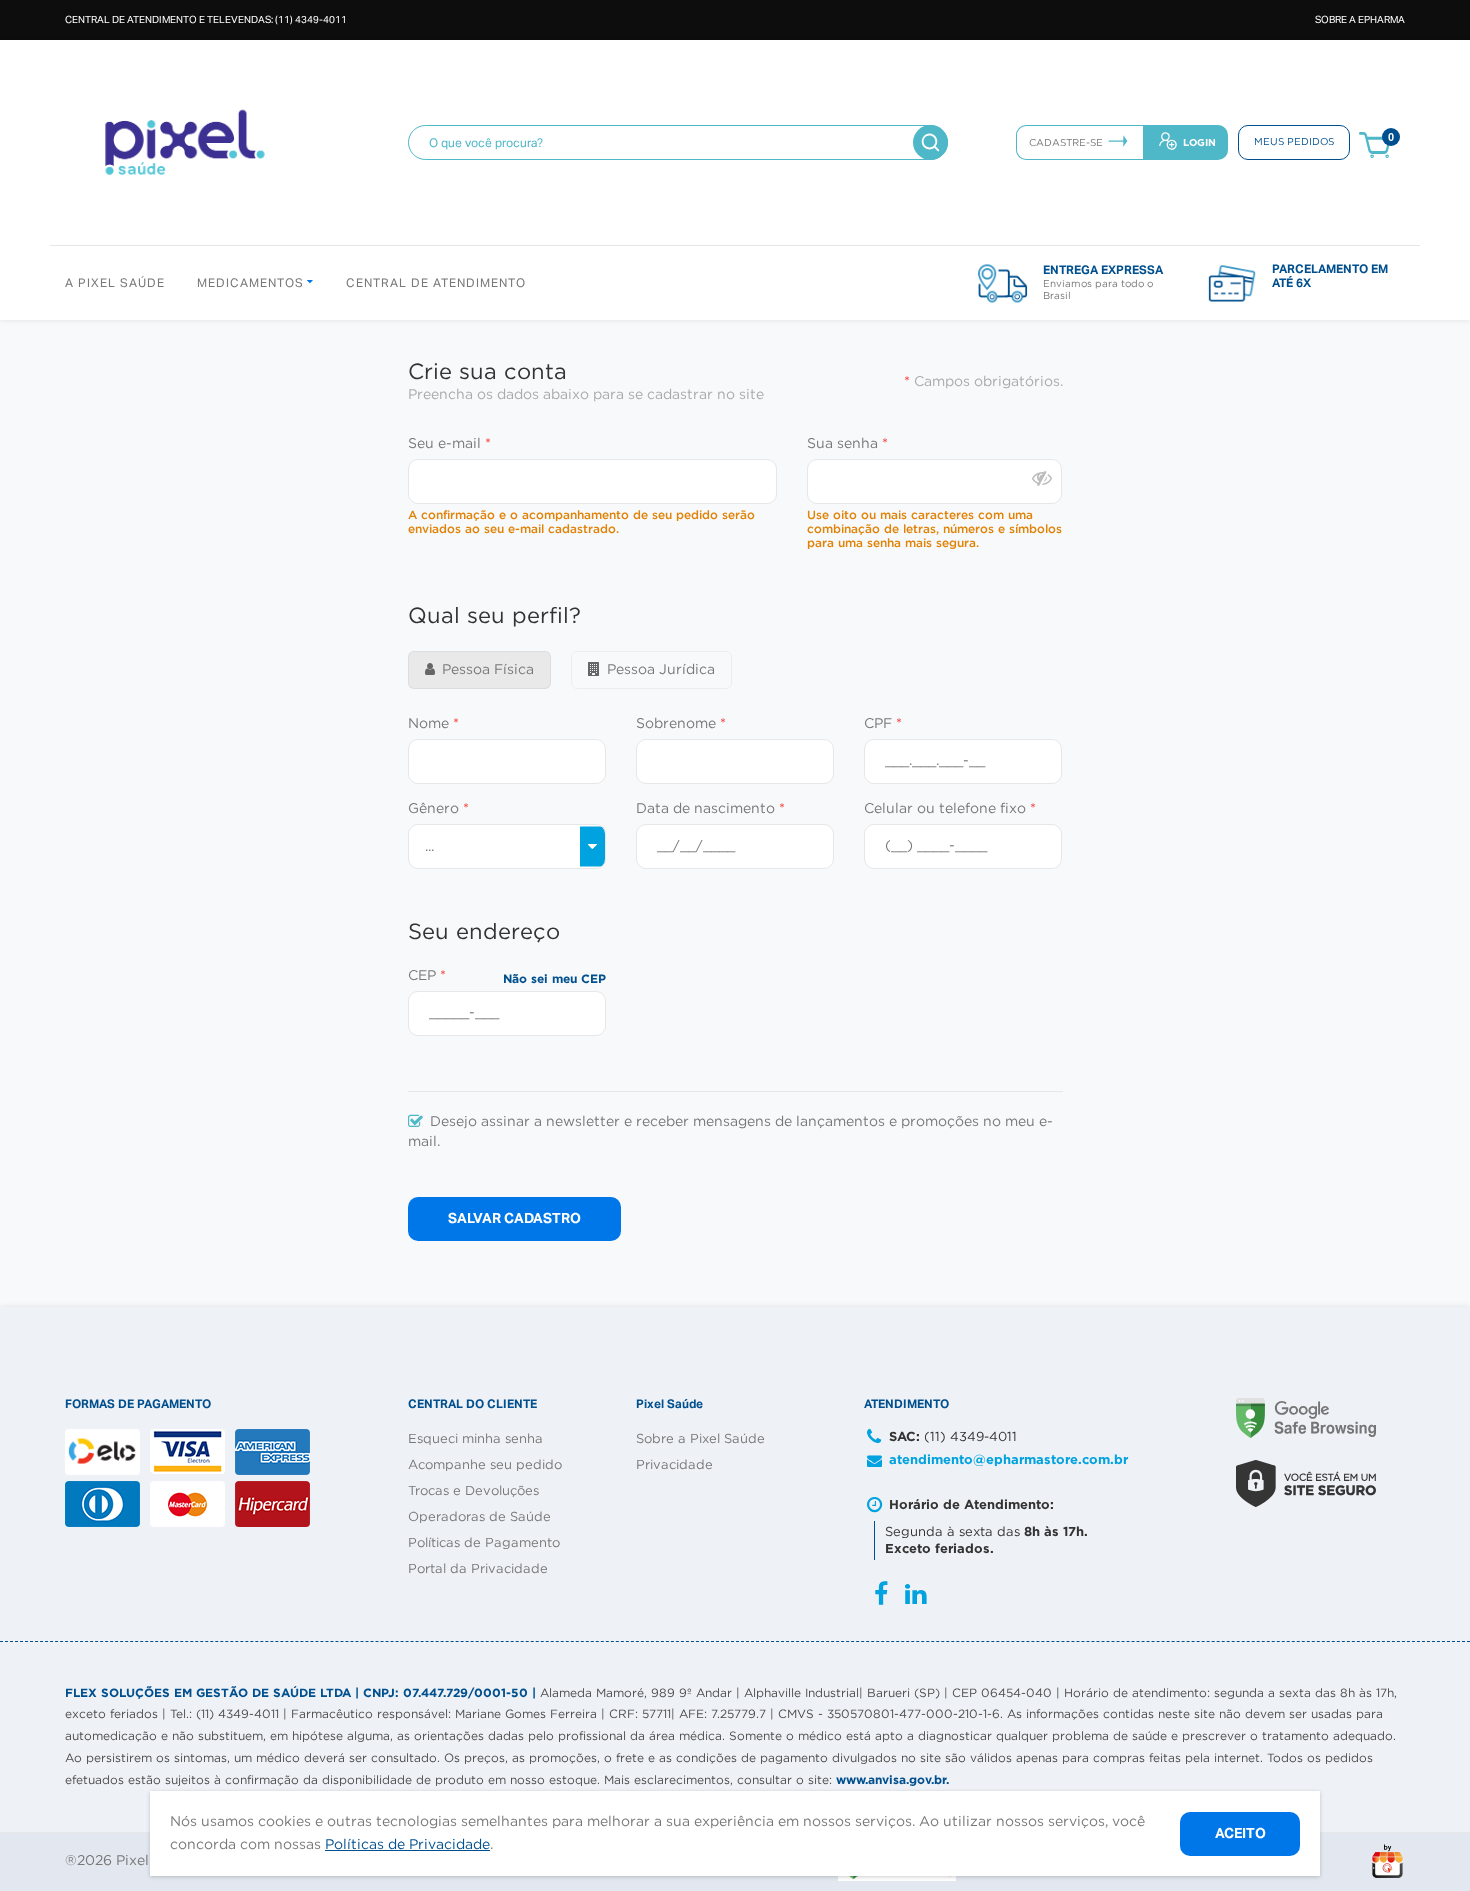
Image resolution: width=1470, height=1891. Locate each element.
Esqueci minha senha (475, 1439)
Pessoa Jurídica (661, 670)
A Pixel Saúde (115, 283)
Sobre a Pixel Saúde (700, 1439)
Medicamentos (252, 283)
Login (1199, 142)
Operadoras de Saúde (479, 1517)
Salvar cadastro (514, 1217)
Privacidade (674, 1465)
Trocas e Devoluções (473, 1491)
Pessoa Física (488, 670)
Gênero (438, 809)
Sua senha (847, 444)
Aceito (1240, 1832)
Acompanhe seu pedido (485, 1465)
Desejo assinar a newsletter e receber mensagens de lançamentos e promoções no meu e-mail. (730, 1132)
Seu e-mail (449, 444)
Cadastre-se (1066, 143)
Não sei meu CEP (554, 978)
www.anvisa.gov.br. (892, 1779)
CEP (427, 976)
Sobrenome (681, 724)
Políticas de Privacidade (407, 1845)
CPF (883, 724)
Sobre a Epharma (1360, 19)
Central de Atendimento (436, 283)
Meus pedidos (1294, 142)
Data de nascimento (710, 809)
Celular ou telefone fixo (950, 809)
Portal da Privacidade (478, 1569)
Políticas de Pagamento (484, 1543)
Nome (433, 724)
